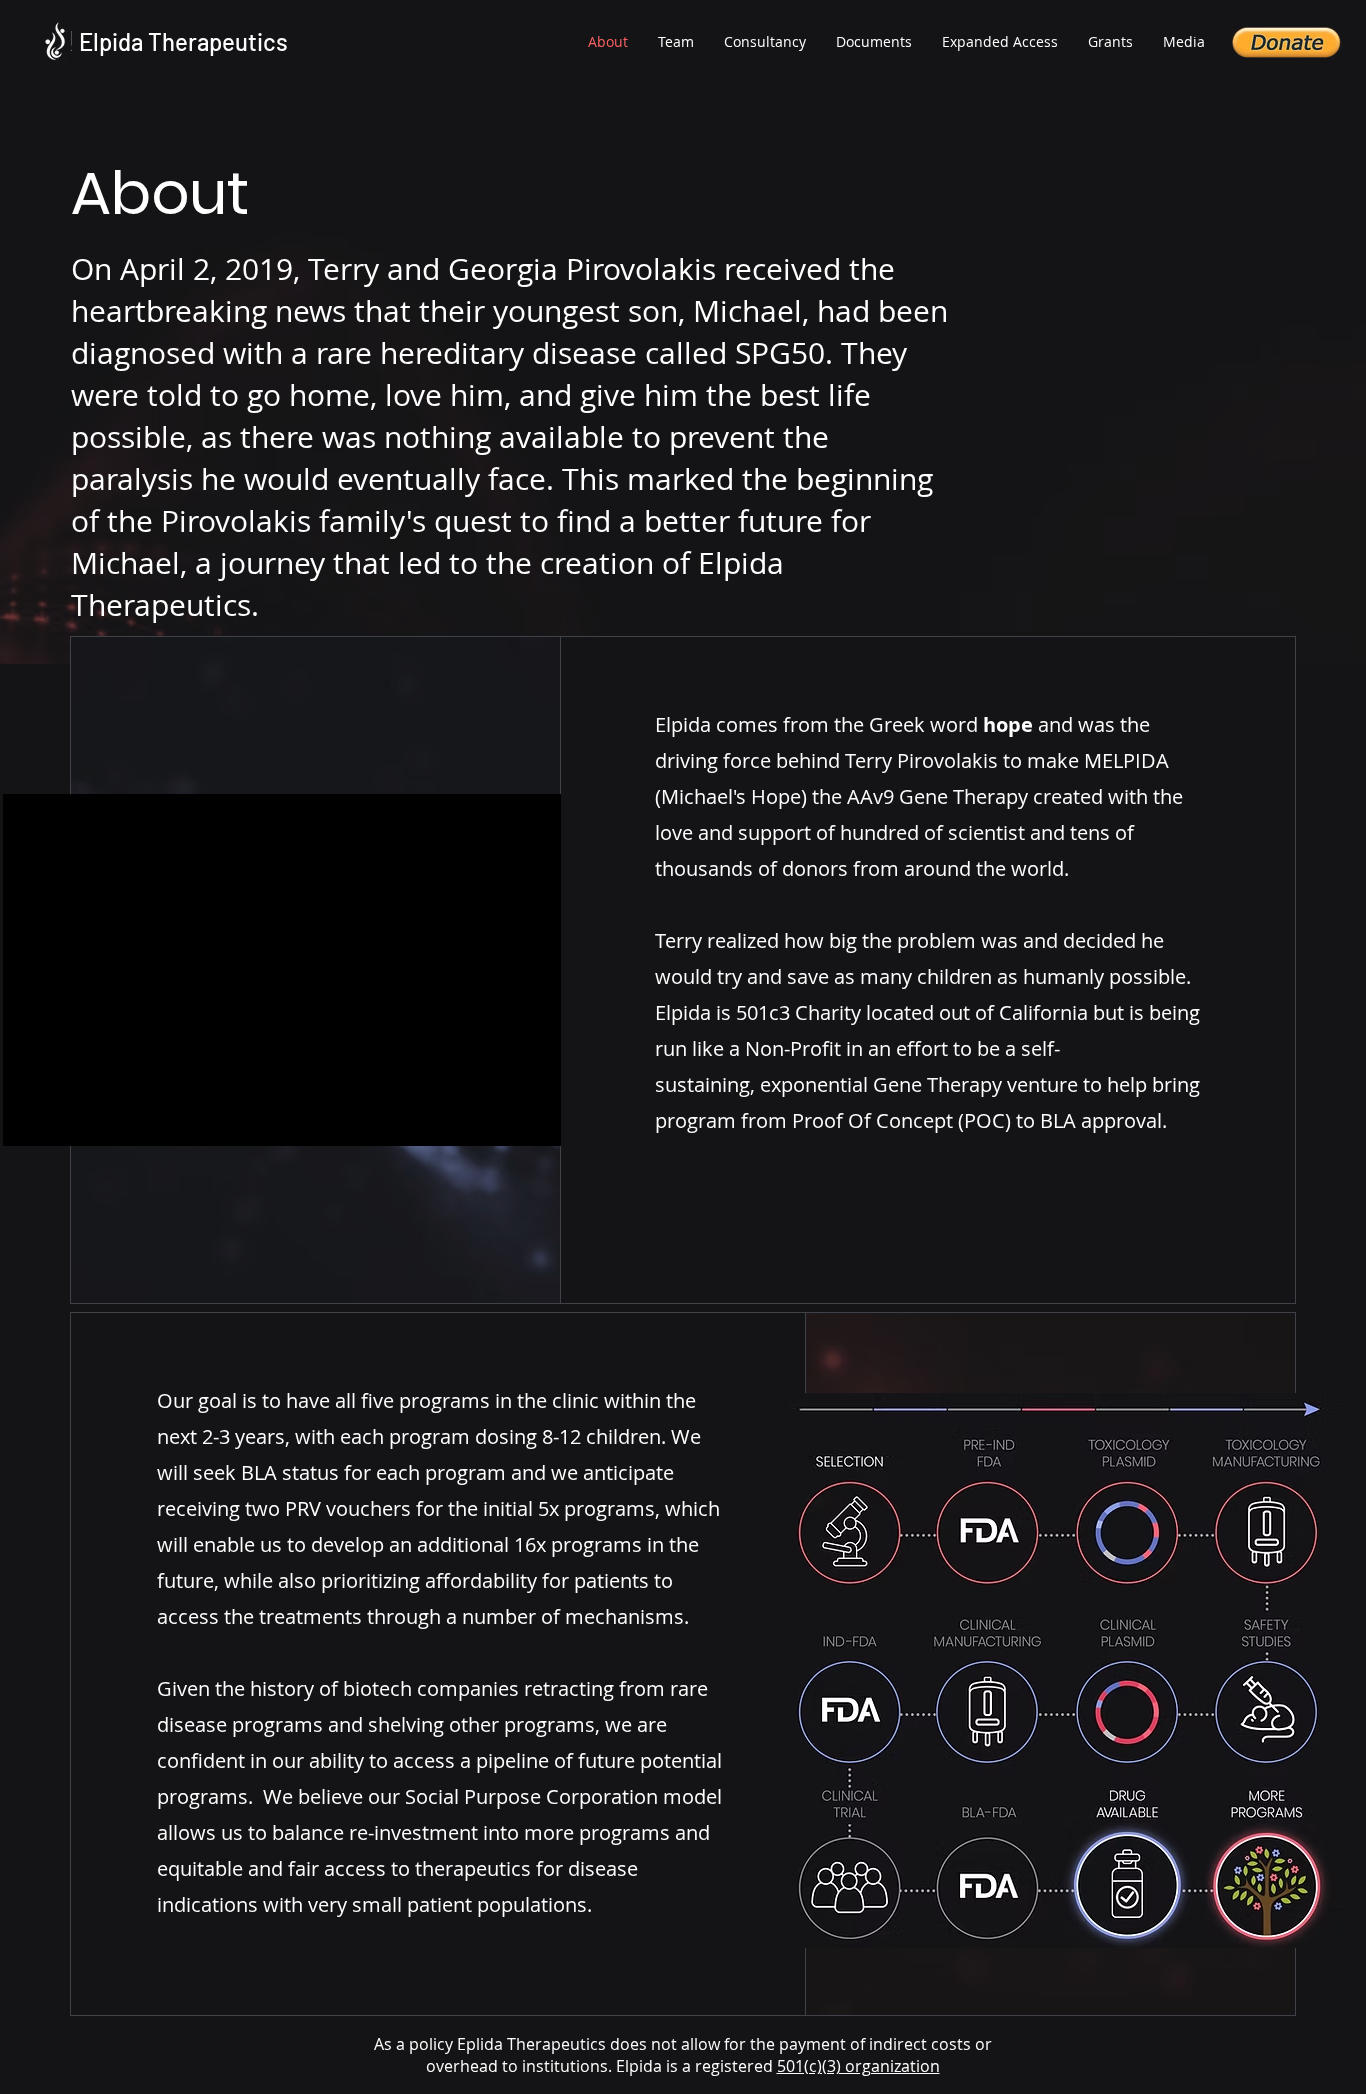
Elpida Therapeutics (183, 41)
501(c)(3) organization (858, 2066)
